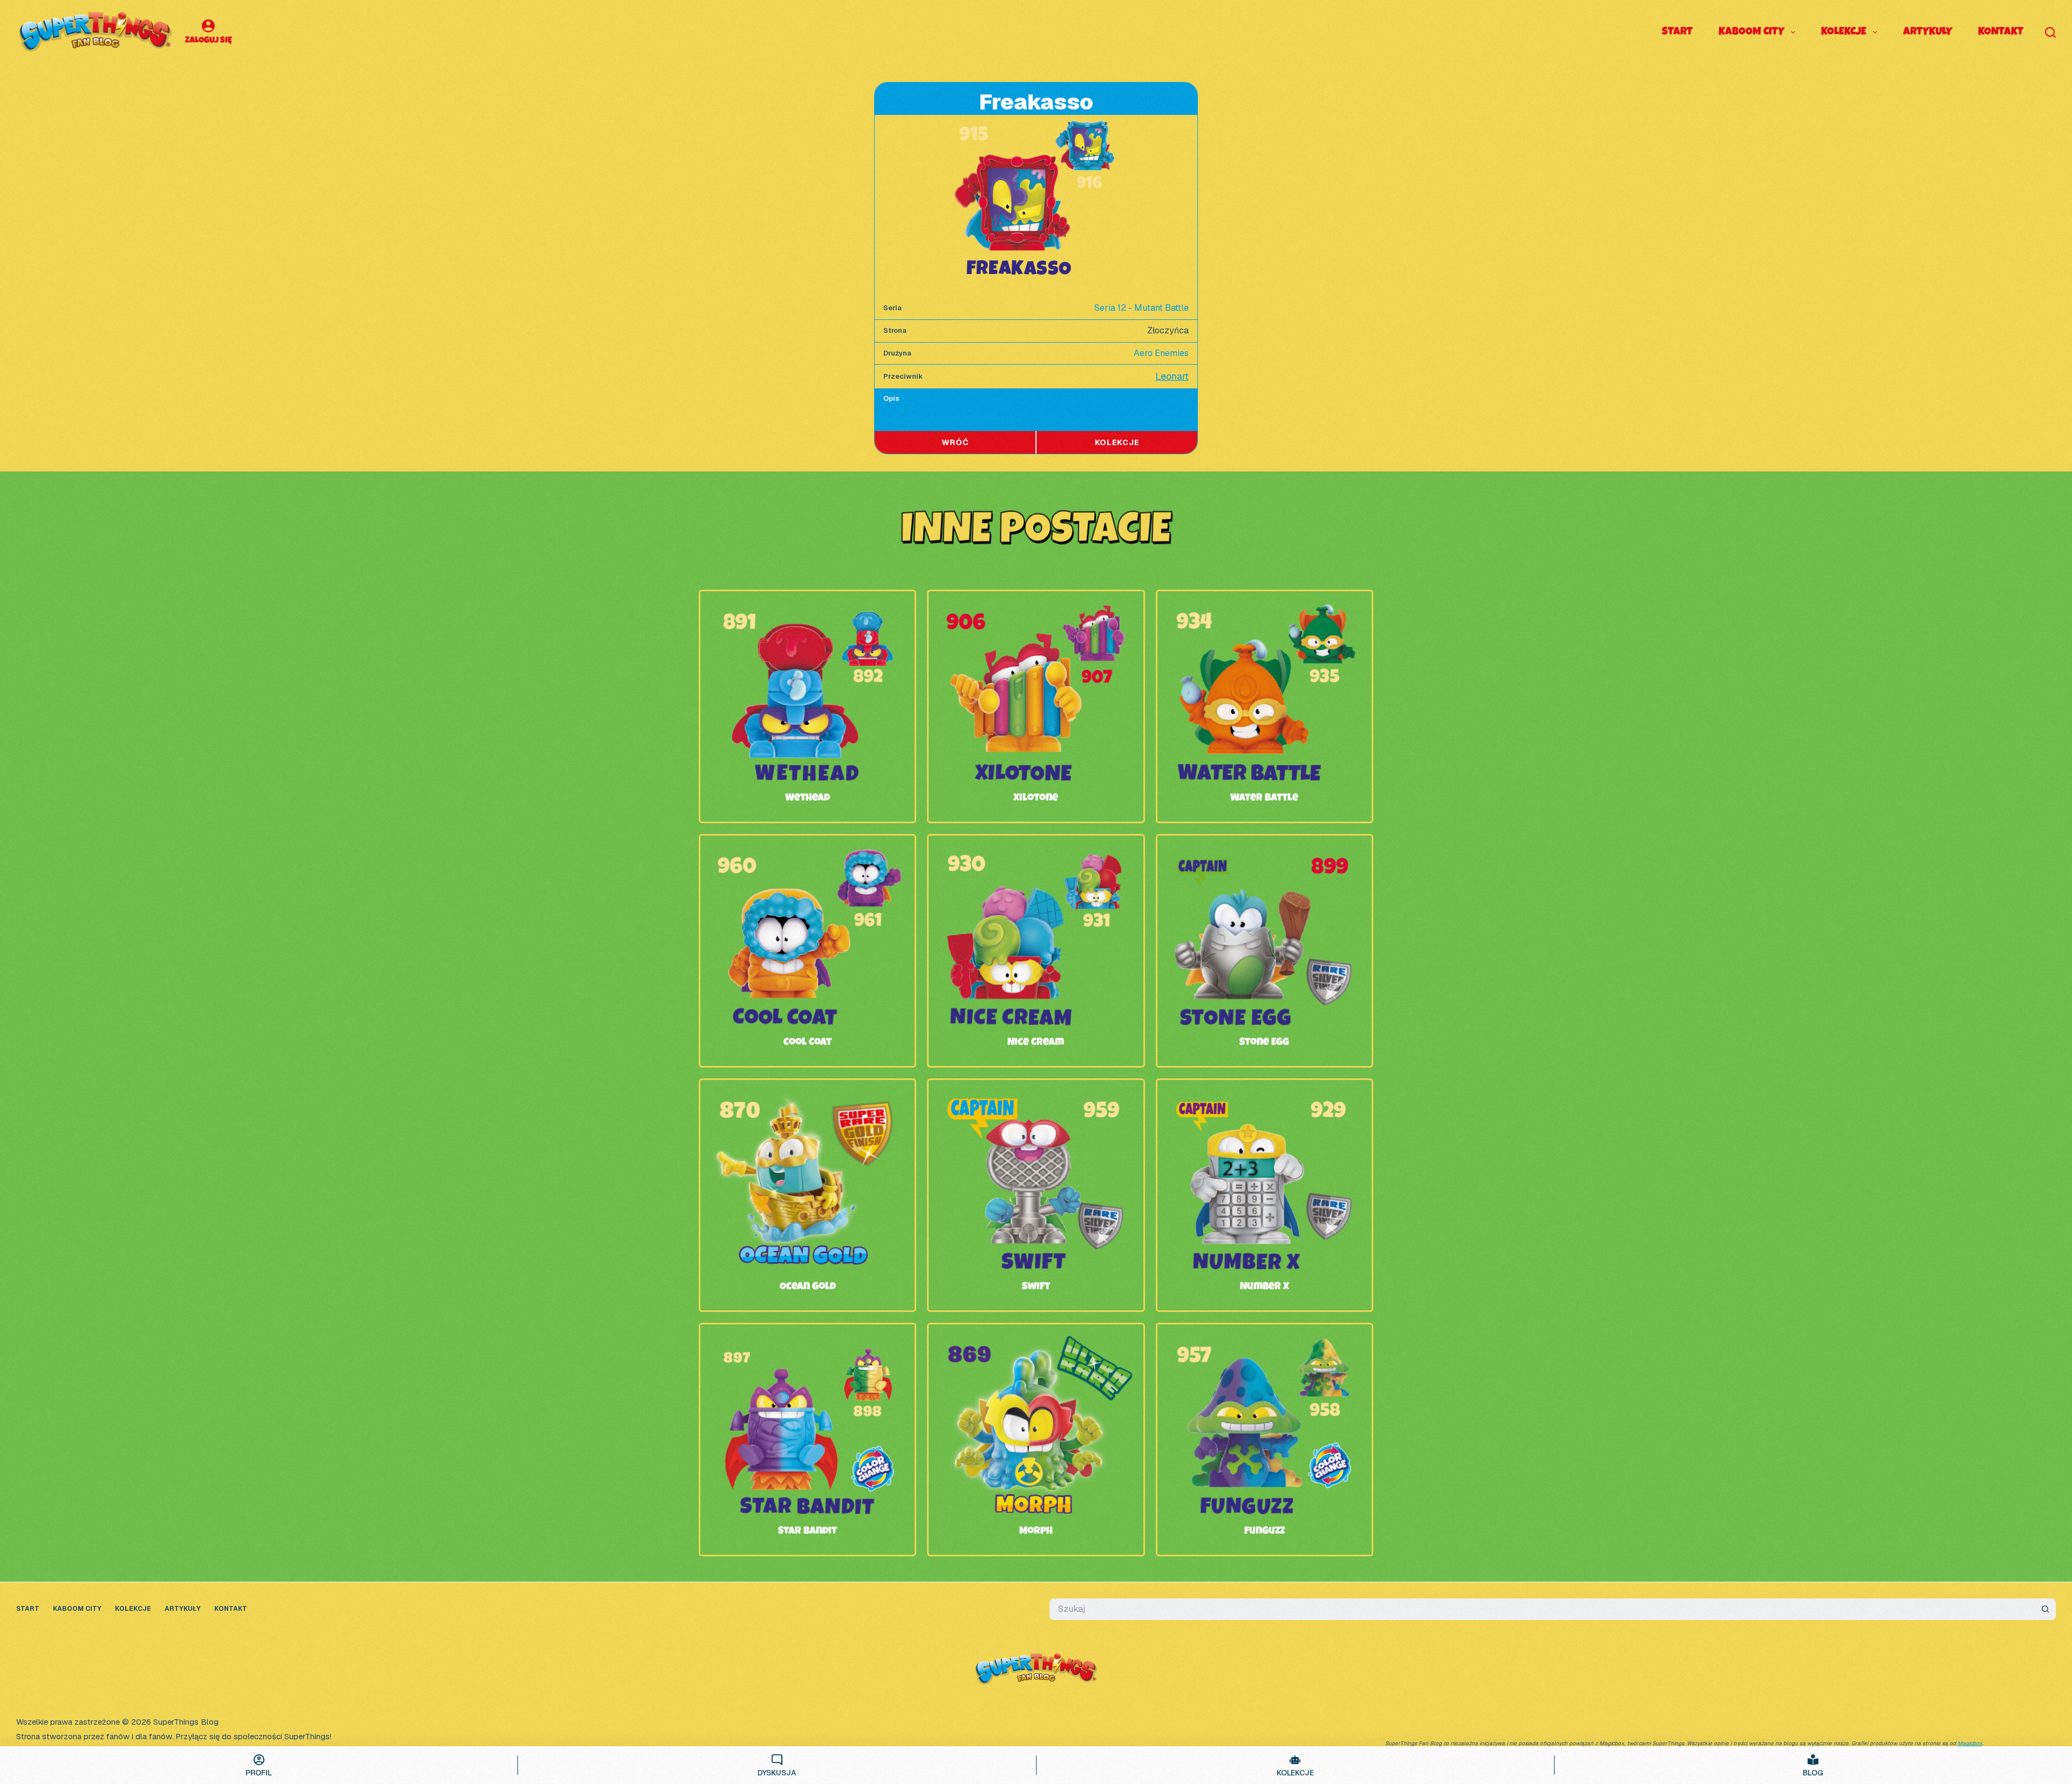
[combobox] (1542, 1609)
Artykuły (1928, 32)
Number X (1265, 1287)
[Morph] (1036, 1340)
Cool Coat (807, 1043)
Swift (1036, 1287)
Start (1677, 32)
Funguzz (1265, 1532)
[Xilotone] (1036, 607)
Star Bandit (807, 1532)
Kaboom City (1751, 32)
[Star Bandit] (807, 1340)
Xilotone (1036, 798)
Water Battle (1264, 798)
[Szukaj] (2050, 32)
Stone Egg (1264, 1043)
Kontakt (2001, 32)
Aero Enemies (1161, 353)
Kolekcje (1844, 32)
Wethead (807, 798)
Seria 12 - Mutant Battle (1141, 308)
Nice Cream (1036, 1043)
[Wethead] (807, 607)
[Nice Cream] (1036, 852)
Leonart (1172, 376)
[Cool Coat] (807, 852)
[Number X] (1265, 1096)
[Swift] (1036, 1096)
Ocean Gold (808, 1287)
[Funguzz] (1265, 1340)
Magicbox (1970, 1743)
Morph (1036, 1532)
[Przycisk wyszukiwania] (2045, 1609)
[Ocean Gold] (807, 1096)
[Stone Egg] (1265, 852)
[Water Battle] (1265, 607)
